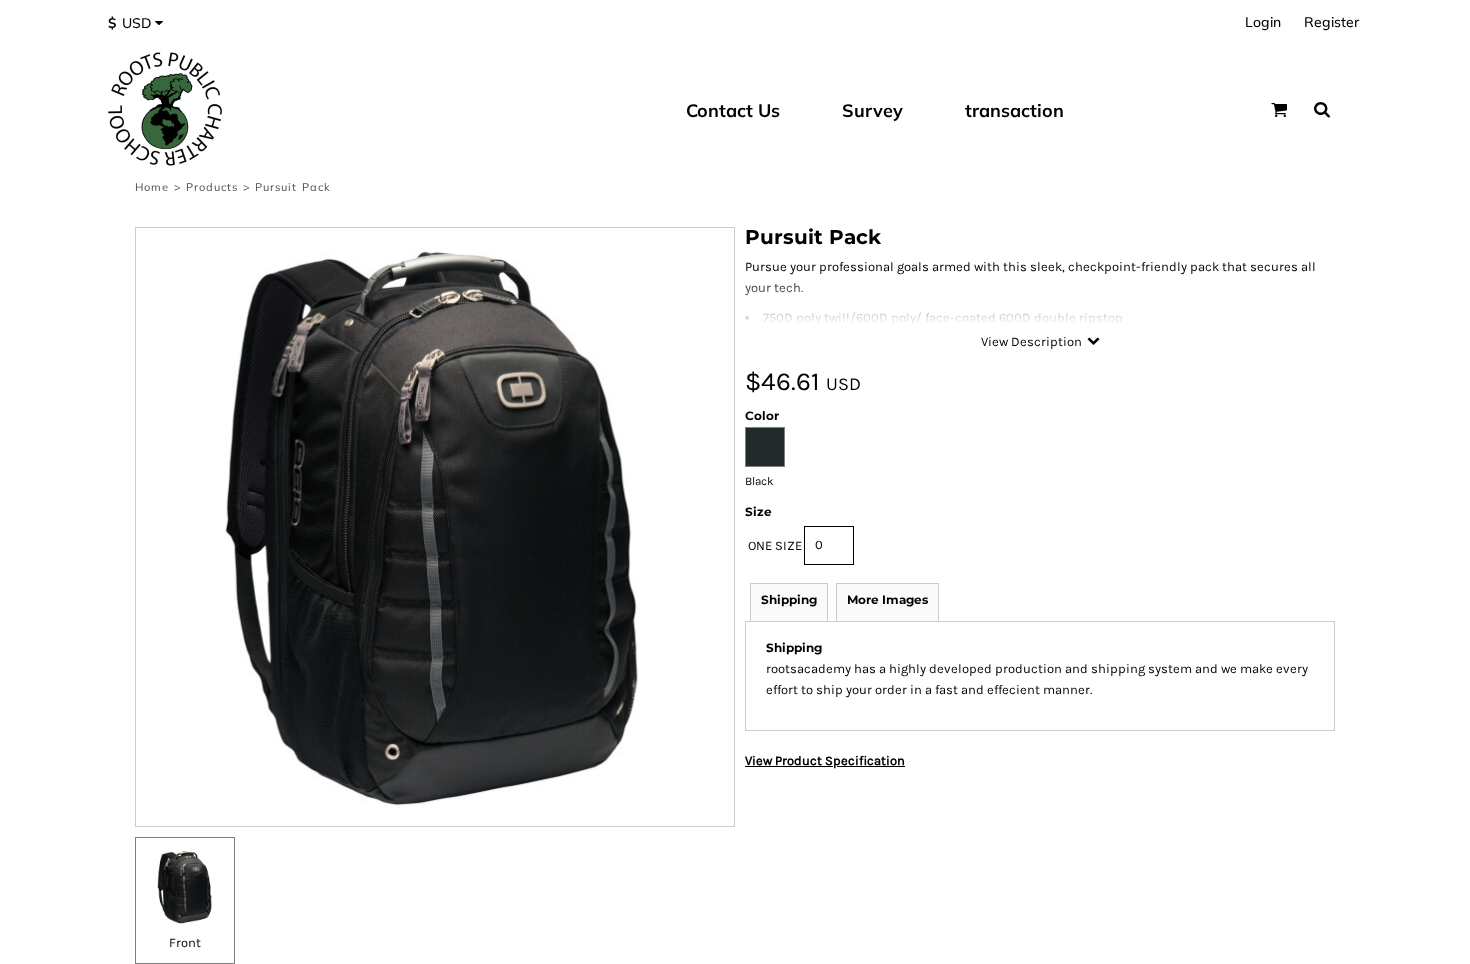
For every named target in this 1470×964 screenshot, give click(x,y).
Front (185, 942)
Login (1263, 22)
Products (212, 187)
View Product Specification (825, 760)
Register (1331, 22)
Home (152, 187)
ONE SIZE (775, 545)
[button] (140, 23)
